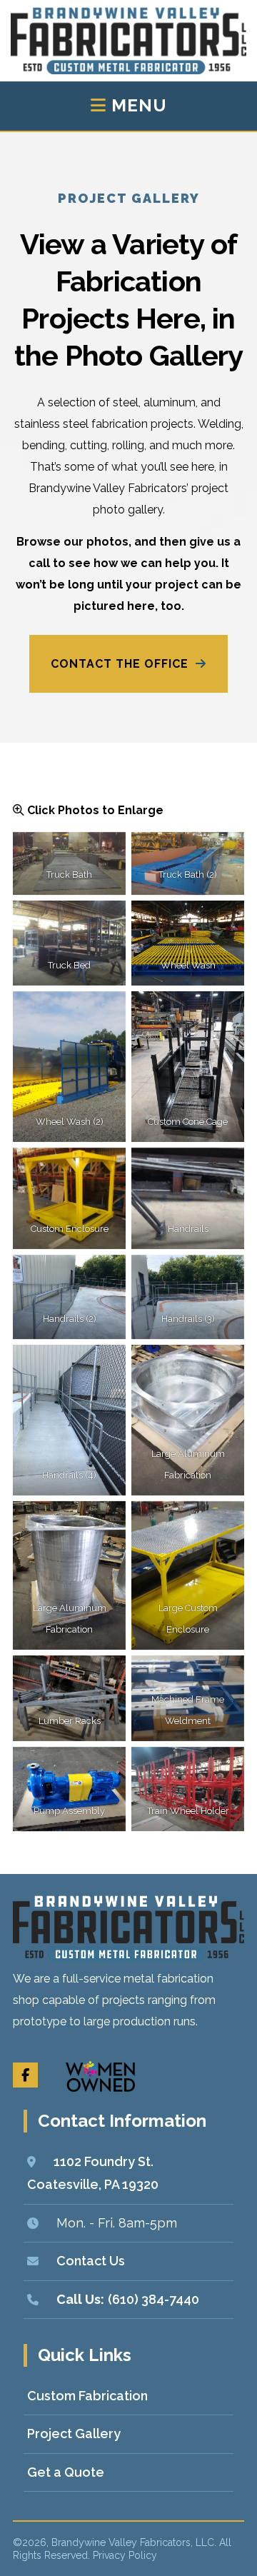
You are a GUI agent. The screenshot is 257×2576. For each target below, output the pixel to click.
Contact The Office (120, 664)
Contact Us (91, 2261)
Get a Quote (66, 2472)
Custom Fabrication (87, 2396)
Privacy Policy (125, 2555)
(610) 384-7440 (153, 2299)
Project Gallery (74, 2434)
